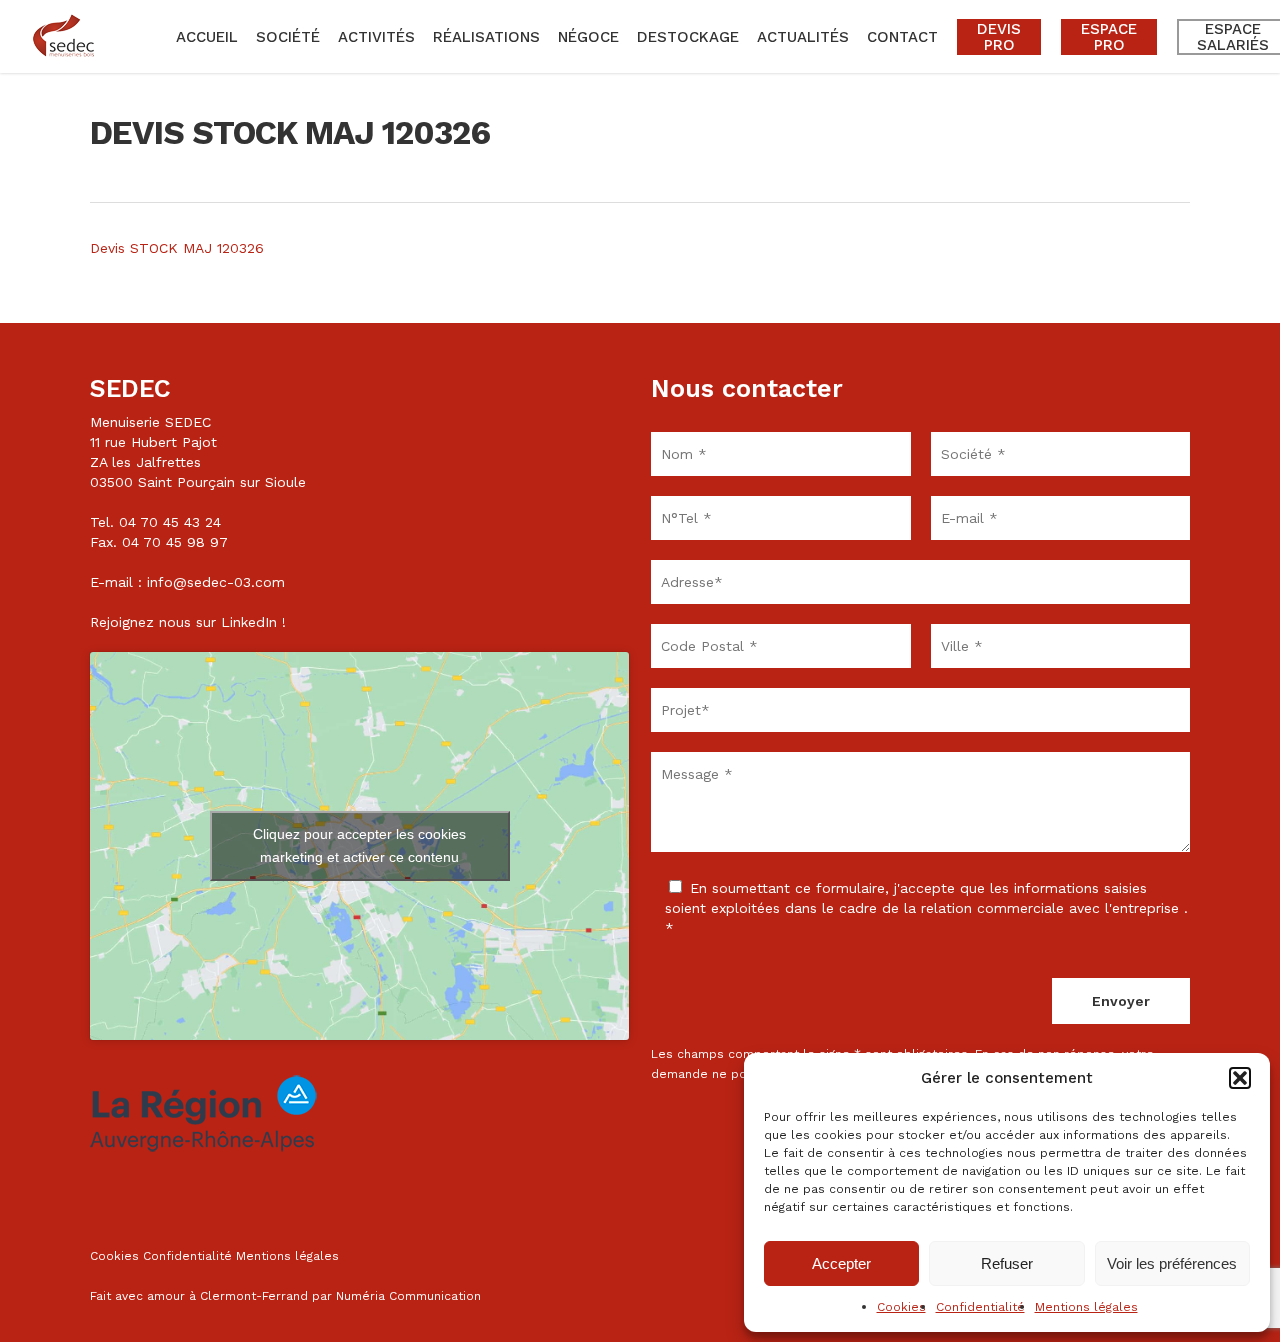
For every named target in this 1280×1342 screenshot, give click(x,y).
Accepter (841, 1263)
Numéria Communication (408, 1296)
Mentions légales (1086, 1307)
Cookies (901, 1307)
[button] (1240, 1078)
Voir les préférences (1172, 1263)
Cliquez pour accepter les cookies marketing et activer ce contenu (359, 845)
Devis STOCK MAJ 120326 (177, 248)
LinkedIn (249, 622)
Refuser (1007, 1263)
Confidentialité (980, 1307)
